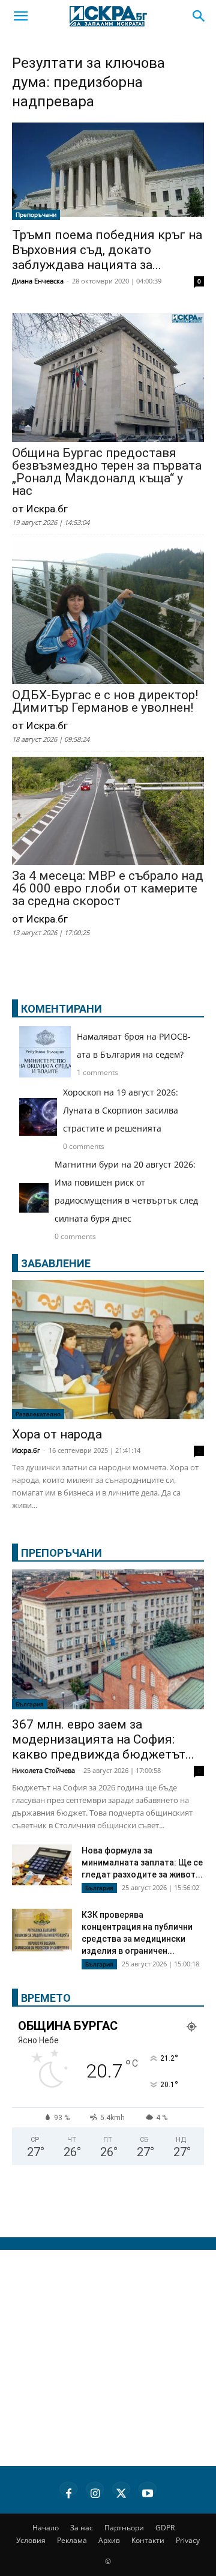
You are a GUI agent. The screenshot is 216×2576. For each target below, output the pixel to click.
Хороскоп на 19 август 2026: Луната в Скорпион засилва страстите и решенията (121, 1110)
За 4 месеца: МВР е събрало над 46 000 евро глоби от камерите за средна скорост (108, 889)
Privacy (188, 2540)
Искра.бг (26, 1450)
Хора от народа (57, 1434)
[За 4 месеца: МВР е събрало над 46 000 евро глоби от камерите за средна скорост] (108, 812)
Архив (109, 2540)
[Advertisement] (108, 2358)
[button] (20, 16)
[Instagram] (95, 2491)
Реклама (72, 2540)
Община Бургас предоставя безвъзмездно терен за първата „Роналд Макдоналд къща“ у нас (107, 472)
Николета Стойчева (43, 1770)
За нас (82, 2528)
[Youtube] (148, 2491)
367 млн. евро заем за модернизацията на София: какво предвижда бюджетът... (103, 1739)
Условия (31, 2540)
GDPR (165, 2528)
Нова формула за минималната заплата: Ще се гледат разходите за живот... (142, 1862)
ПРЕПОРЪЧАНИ (61, 1553)
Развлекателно (38, 1414)
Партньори (124, 2528)
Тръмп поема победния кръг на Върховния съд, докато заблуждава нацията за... (107, 250)
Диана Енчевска (38, 281)
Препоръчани (36, 214)
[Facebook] (68, 2491)
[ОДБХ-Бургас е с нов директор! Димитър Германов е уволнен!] (108, 613)
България (30, 1704)
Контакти (148, 2540)
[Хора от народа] (108, 1350)
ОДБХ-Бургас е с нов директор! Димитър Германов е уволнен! (105, 702)
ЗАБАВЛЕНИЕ (56, 1263)
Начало (46, 2528)
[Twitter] (121, 2491)
